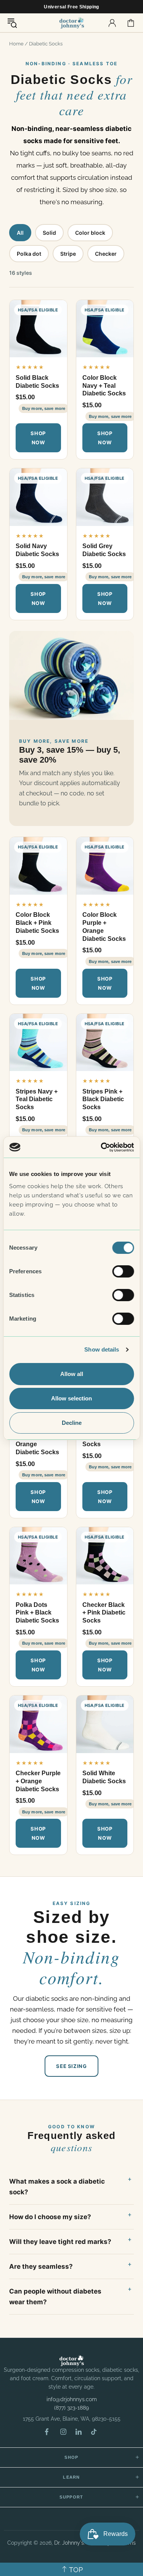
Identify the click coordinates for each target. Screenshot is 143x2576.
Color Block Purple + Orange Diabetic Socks (104, 927)
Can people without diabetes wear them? (55, 2297)
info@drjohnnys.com (72, 2399)
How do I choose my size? (50, 2217)
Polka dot (29, 254)
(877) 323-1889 (71, 2408)
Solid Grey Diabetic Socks (104, 550)
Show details (102, 1349)
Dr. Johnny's (72, 23)
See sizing (71, 2066)
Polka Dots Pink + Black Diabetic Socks (37, 1613)
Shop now (38, 438)
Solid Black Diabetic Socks (37, 382)
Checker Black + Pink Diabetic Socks (104, 1613)
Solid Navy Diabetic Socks (37, 550)
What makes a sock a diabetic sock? (57, 2187)
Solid (49, 233)
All (20, 233)
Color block (90, 233)
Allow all (72, 1374)
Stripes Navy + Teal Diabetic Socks (37, 1099)
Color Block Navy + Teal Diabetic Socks (104, 386)
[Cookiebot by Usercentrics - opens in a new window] (102, 1147)
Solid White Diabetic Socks (104, 1777)
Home (16, 44)
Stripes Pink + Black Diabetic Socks (103, 1099)
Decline (72, 1423)
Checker (106, 254)
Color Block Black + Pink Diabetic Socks (37, 923)
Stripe (68, 254)
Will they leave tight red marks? (60, 2242)
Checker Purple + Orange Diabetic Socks (38, 1781)
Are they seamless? (41, 2266)
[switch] (123, 1271)
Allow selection (71, 1398)
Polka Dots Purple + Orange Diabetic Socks (37, 1440)
